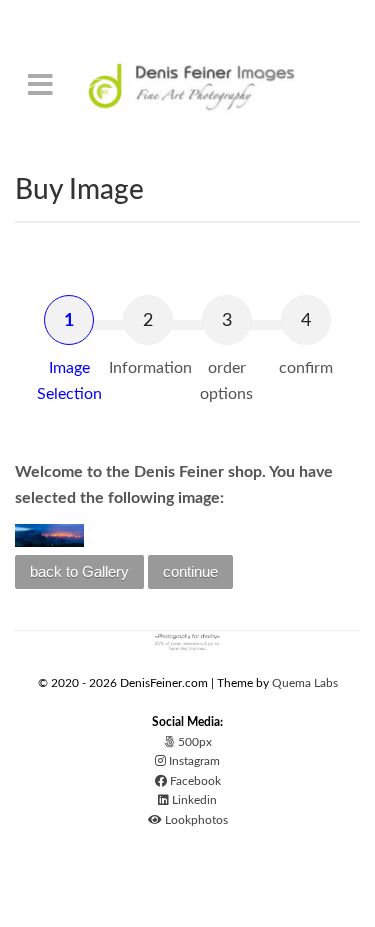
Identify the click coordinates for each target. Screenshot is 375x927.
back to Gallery (79, 571)
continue (190, 571)
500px (193, 742)
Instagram (193, 761)
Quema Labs (305, 683)
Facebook (194, 781)
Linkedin (193, 800)
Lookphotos (195, 820)
